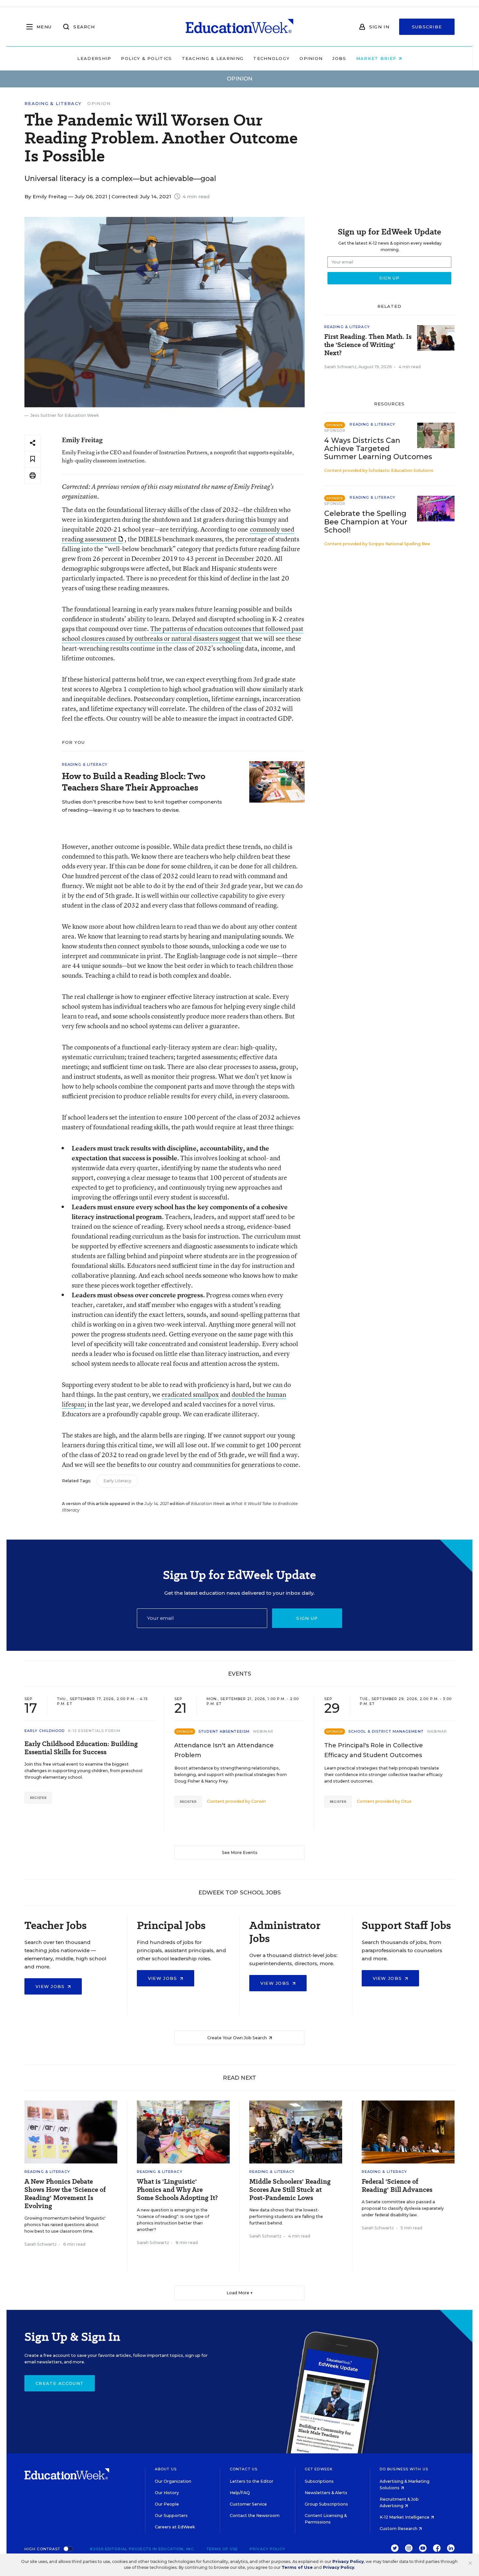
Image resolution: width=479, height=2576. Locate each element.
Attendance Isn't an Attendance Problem (224, 1750)
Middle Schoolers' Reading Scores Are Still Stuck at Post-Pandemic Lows (290, 2190)
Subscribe (427, 27)
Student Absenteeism (224, 1731)
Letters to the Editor (252, 2481)
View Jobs (51, 1986)
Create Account (60, 2383)
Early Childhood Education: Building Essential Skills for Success (81, 1748)
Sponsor (335, 430)
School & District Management (386, 1731)
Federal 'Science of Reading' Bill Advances (397, 2186)
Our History (167, 2493)
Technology (271, 58)
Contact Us (244, 2469)
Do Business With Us (404, 2469)
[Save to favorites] (33, 459)
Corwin (259, 1801)
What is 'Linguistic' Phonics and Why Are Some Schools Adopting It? (177, 2190)
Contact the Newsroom (255, 2516)
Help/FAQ (240, 2493)
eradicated (177, 1394)
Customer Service (248, 2504)
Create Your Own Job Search (238, 2038)
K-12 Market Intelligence (405, 2517)
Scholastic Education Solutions (401, 470)
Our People (167, 2504)
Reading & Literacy (53, 104)
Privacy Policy (267, 2549)
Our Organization (173, 2481)
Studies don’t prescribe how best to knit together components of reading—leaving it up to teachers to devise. (142, 806)
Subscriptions (319, 2481)
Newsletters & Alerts (326, 2493)
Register (38, 1798)
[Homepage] (239, 27)
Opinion (311, 58)
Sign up (307, 1618)
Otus (406, 1801)
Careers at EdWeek (175, 2527)
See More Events (240, 1853)
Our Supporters (171, 2516)
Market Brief (377, 58)
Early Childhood (45, 1731)
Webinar (263, 1731)
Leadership (94, 58)
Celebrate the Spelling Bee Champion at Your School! (366, 522)
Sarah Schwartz (340, 367)
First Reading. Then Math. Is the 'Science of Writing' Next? (368, 345)
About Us (166, 2469)
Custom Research (399, 2529)
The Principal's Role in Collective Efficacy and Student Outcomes (374, 1750)
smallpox (205, 1394)
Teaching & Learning (213, 58)
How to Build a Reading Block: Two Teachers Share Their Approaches (134, 782)
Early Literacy (117, 1481)
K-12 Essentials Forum (94, 1731)
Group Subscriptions (326, 2504)
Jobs (339, 58)
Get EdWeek (319, 2469)
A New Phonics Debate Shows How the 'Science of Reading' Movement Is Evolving (65, 2194)
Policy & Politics (146, 58)
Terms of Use (222, 2549)
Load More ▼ (240, 2293)
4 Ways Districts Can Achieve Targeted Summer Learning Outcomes (378, 449)
